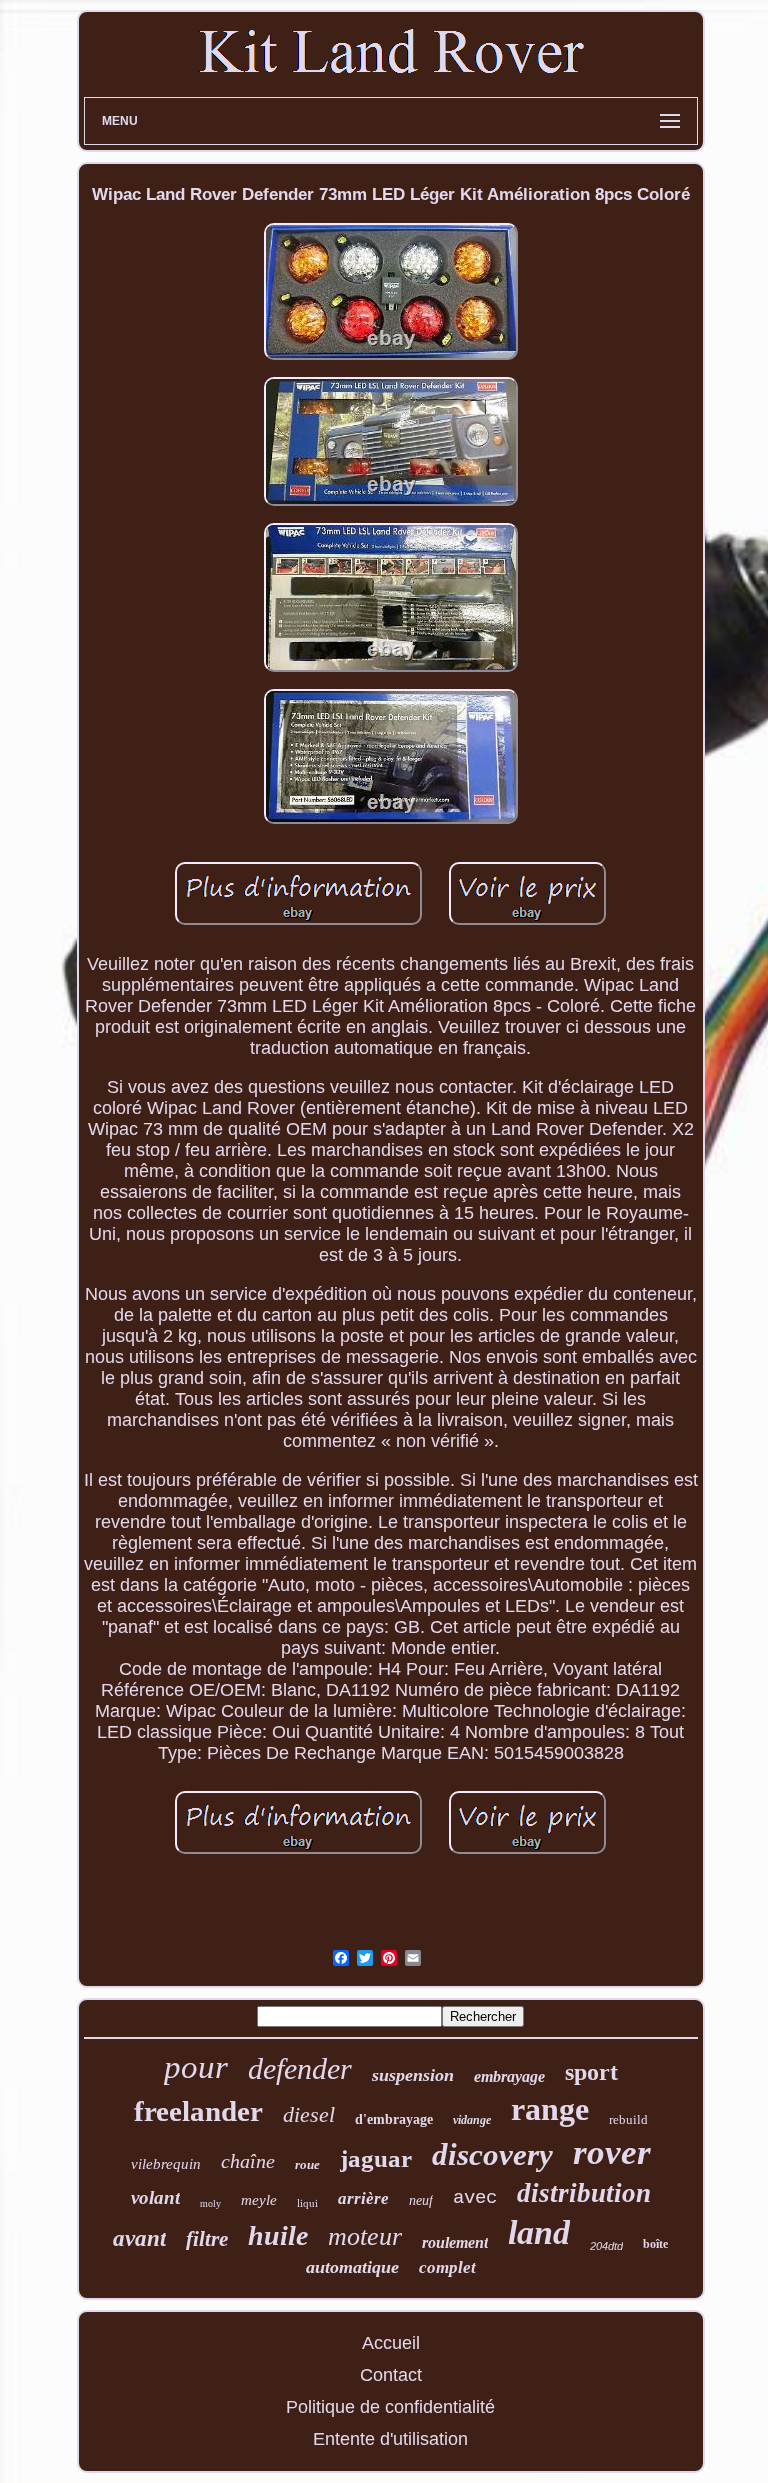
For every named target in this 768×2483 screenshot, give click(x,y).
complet (447, 2267)
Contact (391, 2375)
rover (612, 2152)
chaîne (248, 2161)
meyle (259, 2200)
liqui (307, 2203)
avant (139, 2238)
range (550, 2109)
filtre (207, 2239)
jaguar (376, 2158)
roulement (455, 2242)
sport (591, 2072)
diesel (309, 2114)
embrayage (509, 2076)
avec (475, 2198)
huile (278, 2235)
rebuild (628, 2119)
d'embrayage (394, 2119)
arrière (363, 2198)
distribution (584, 2193)
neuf (421, 2200)
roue (307, 2164)
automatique (352, 2267)
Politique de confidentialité (390, 2407)
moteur (365, 2236)
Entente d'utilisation (390, 2439)
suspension (413, 2075)
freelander (198, 2111)
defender (300, 2068)
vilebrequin (166, 2164)
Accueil (391, 2343)
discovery (492, 2154)
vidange (472, 2120)
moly (210, 2203)
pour (196, 2067)
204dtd (606, 2246)
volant (155, 2197)
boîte (655, 2244)
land (539, 2232)
